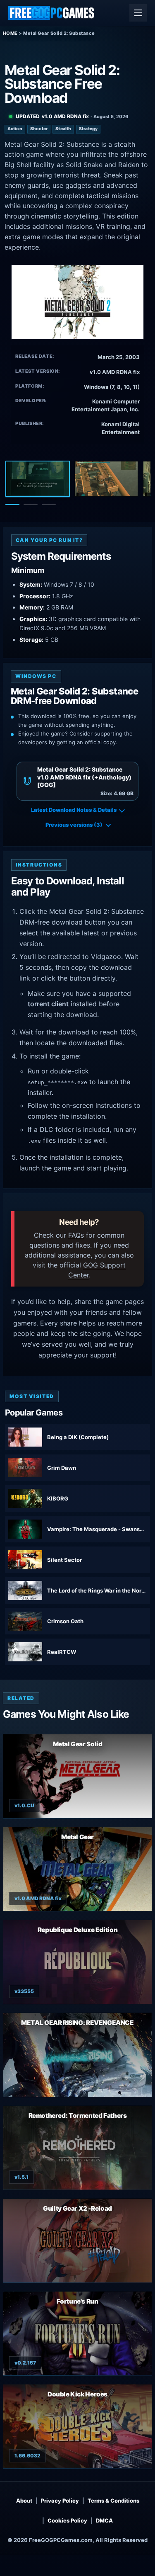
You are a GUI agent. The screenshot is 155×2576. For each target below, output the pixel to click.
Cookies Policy (67, 2520)
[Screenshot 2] (106, 479)
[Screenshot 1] (38, 479)
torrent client (48, 1004)
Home (10, 33)
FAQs (76, 1235)
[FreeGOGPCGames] (52, 13)
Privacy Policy (60, 2501)
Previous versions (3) (74, 825)
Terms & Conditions (113, 2501)
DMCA (104, 2520)
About (24, 2501)
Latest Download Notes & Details (74, 810)
